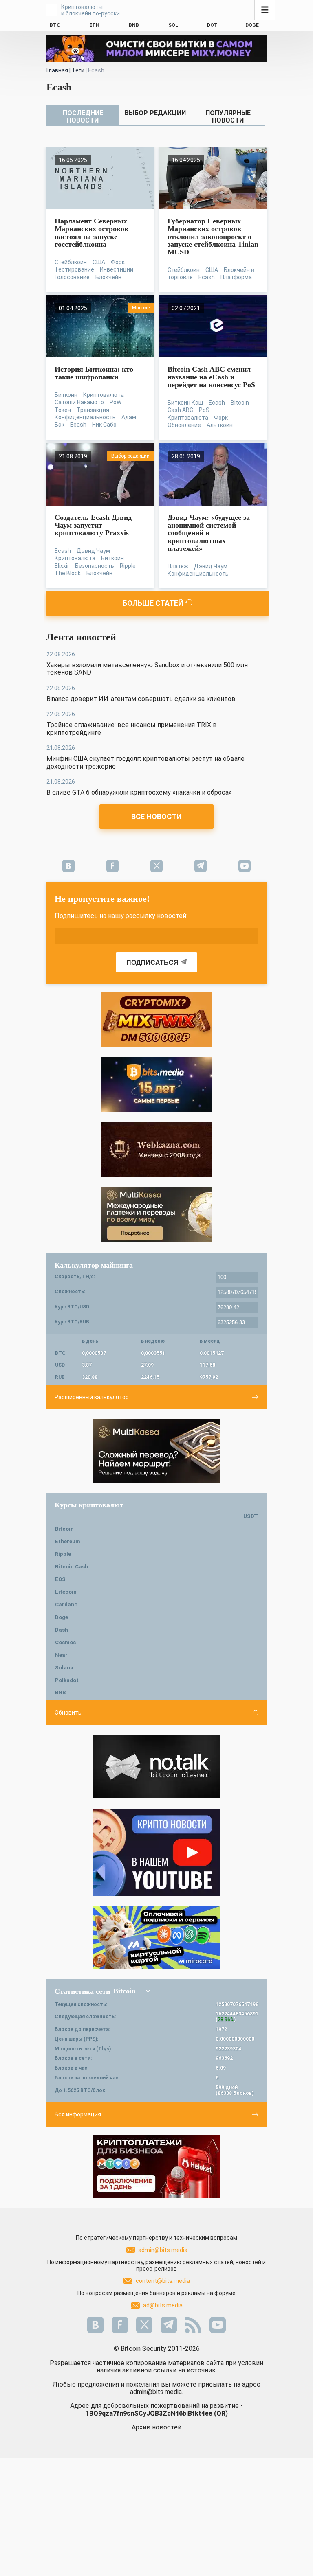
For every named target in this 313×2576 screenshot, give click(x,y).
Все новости (156, 816)
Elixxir (62, 566)
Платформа (236, 277)
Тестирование (74, 269)
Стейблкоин (71, 262)
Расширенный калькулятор (92, 1397)
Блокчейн (108, 277)
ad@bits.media (163, 2305)
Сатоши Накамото (79, 402)
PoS (204, 410)
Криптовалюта (104, 395)
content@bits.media (163, 2281)
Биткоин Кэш (185, 403)
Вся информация (78, 2114)
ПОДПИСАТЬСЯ (152, 963)
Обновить (68, 1713)
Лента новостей (81, 637)
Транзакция (93, 410)
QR (221, 2413)
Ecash (207, 277)
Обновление (184, 425)
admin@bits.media (163, 2250)
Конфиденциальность (85, 417)
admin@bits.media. (156, 2392)
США (99, 262)
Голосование (72, 277)
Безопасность (95, 566)
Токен (63, 410)
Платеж (178, 566)
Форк (118, 262)
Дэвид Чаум (93, 551)
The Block (68, 573)
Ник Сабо (104, 425)
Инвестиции (117, 269)
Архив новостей (156, 2427)
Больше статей (154, 603)
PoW (116, 402)
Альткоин (220, 425)
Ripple (128, 566)
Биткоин (66, 395)
